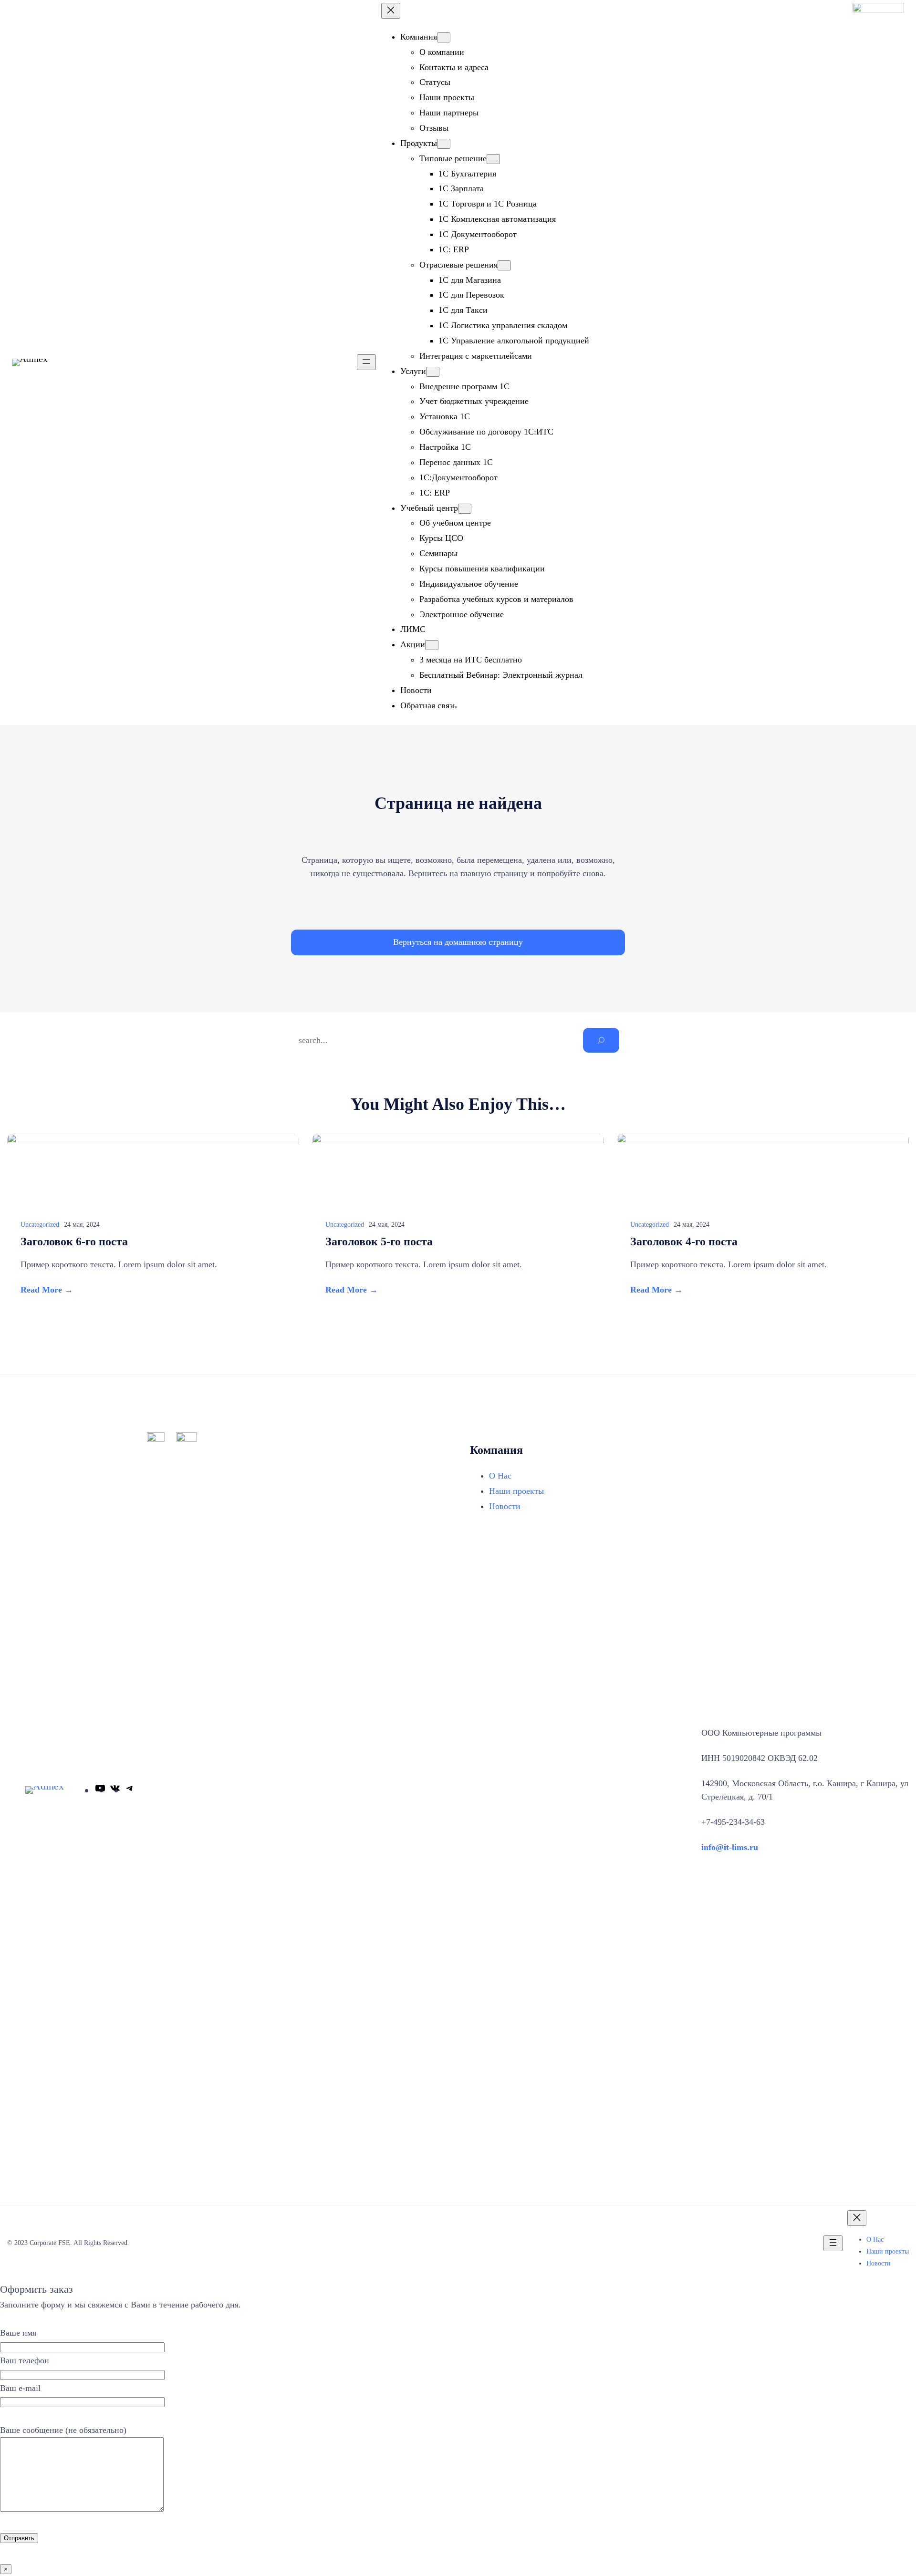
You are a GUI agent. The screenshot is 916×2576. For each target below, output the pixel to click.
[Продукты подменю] (444, 144)
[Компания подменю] (444, 37)
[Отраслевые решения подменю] (504, 265)
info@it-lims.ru (730, 1847)
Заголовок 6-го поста (74, 1241)
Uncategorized (40, 1225)
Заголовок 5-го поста (379, 1241)
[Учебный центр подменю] (465, 509)
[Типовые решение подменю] (493, 159)
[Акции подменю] (432, 645)
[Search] (601, 1040)
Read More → (47, 1290)
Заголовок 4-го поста (684, 1241)
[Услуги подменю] (433, 372)
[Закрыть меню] (391, 11)
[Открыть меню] (366, 362)
